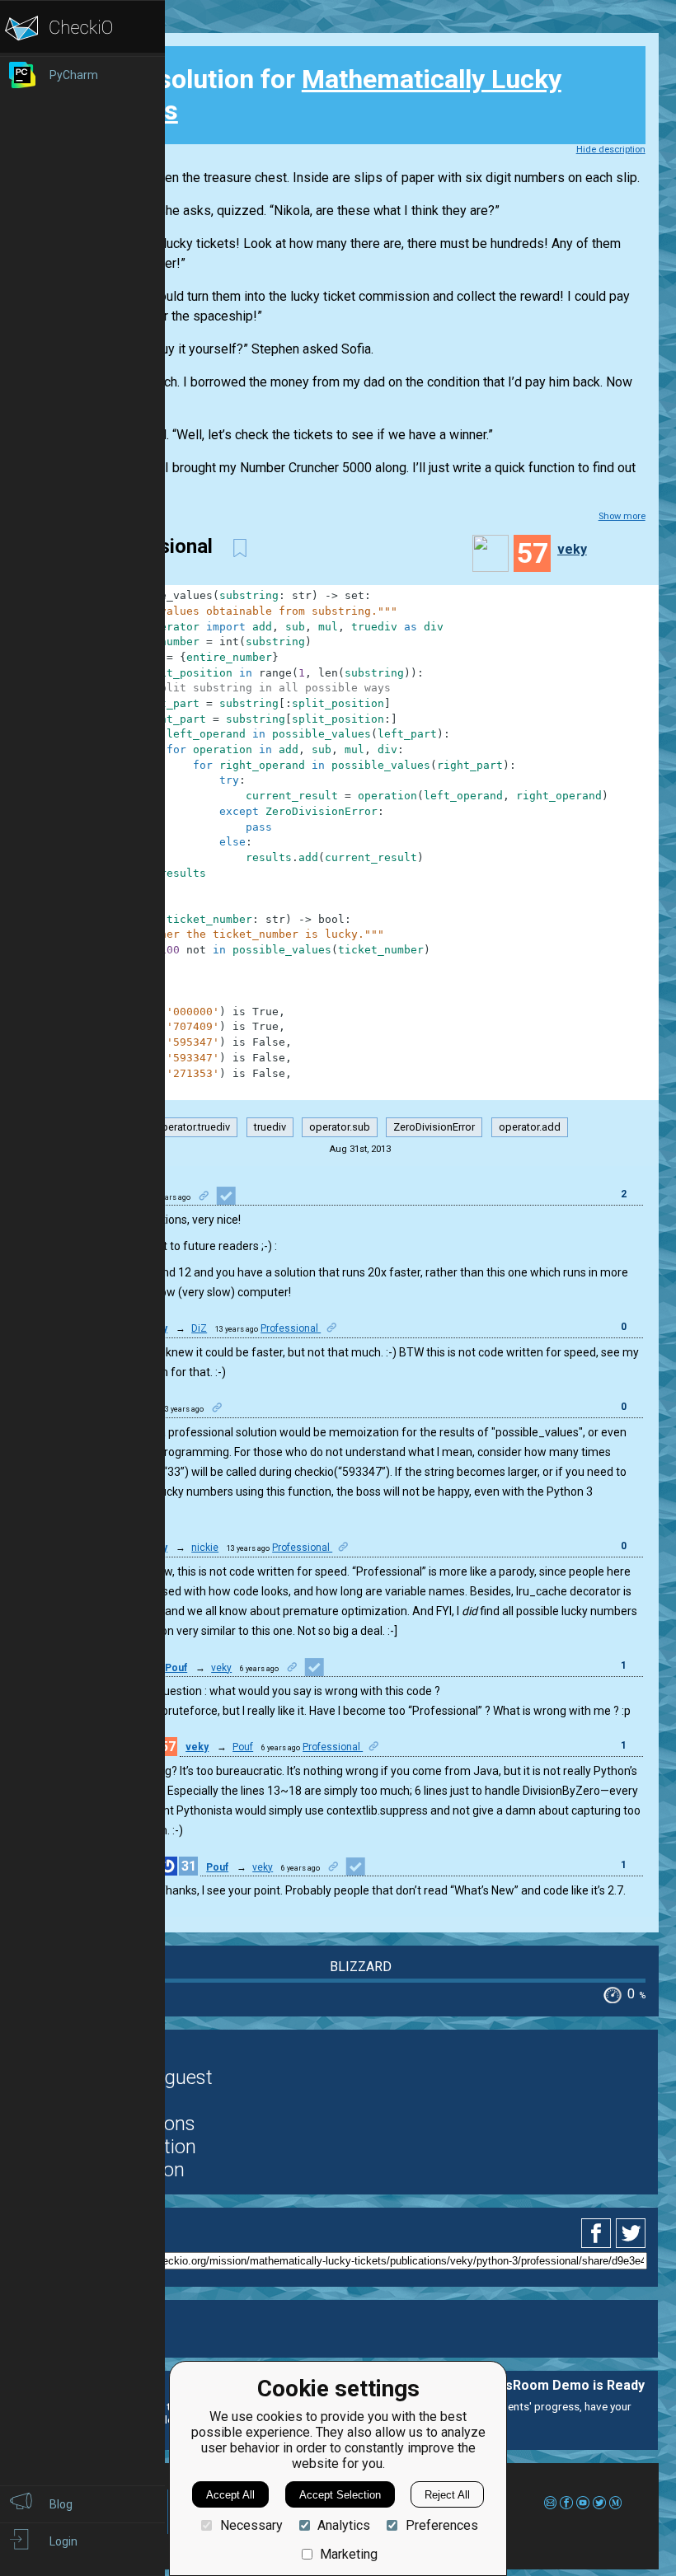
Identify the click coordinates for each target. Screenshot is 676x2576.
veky (572, 549)
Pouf (176, 1668)
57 (168, 1747)
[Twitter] (631, 2233)
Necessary (251, 2525)
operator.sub (340, 1127)
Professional (291, 1328)
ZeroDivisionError (434, 1127)
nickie (205, 1548)
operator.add (530, 1127)
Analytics (344, 2525)
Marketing (349, 2554)
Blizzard (361, 1967)
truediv (270, 1127)
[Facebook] (599, 2233)
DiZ (199, 1328)
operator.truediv (192, 1127)
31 (189, 1866)
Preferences (441, 2525)
